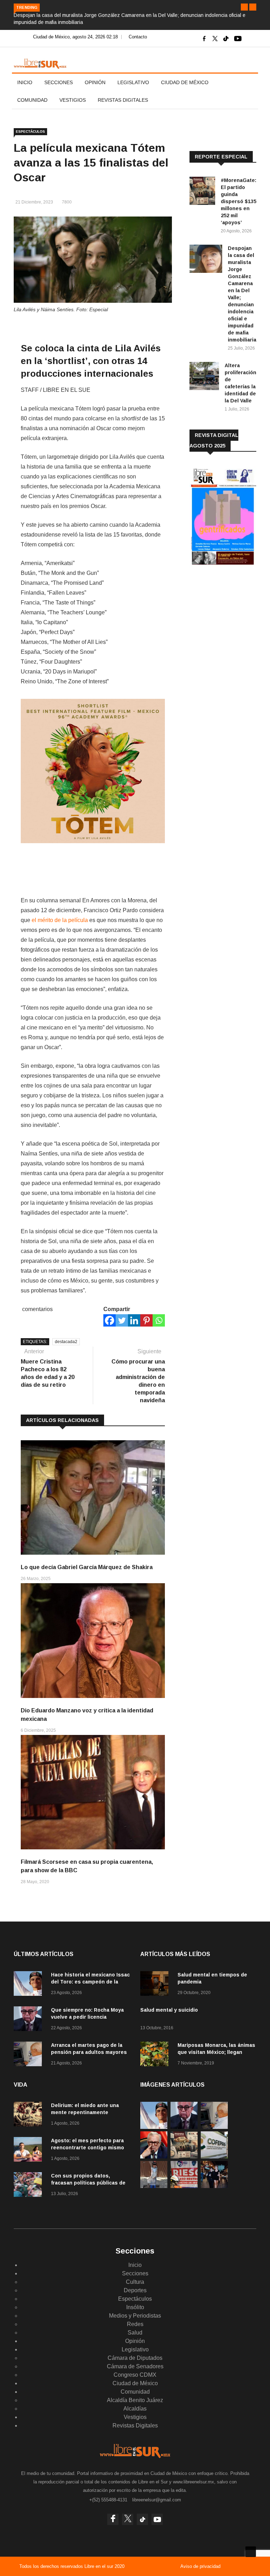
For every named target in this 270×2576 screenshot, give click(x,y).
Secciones (59, 82)
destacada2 (66, 1342)
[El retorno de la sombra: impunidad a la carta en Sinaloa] (154, 2157)
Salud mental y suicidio (169, 2010)
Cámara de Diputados (135, 2358)
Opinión (95, 82)
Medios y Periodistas (135, 2316)
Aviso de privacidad (200, 2566)
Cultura (135, 2282)
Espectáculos (30, 131)
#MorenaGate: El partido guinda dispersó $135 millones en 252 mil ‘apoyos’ (239, 201)
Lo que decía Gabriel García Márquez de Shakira (87, 1567)
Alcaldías (135, 2409)
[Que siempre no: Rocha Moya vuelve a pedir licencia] (30, 2020)
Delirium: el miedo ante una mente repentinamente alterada (85, 2112)
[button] (244, 7)
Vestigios (73, 100)
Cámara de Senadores (135, 2366)
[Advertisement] (230, 619)
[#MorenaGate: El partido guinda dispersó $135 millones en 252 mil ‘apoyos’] (202, 192)
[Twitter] (122, 1320)
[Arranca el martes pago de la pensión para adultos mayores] (30, 2055)
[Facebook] (110, 1320)
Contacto (138, 37)
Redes (135, 2324)
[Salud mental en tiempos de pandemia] (156, 1985)
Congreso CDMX (135, 2375)
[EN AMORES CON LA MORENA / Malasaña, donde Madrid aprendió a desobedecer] (214, 2186)
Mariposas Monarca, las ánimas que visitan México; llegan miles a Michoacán (216, 2052)
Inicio (25, 82)
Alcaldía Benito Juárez (135, 2400)
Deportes (135, 2290)
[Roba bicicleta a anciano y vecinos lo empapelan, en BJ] (154, 2186)
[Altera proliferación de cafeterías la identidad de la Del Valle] (204, 377)
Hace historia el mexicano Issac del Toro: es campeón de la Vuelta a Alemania (90, 1982)
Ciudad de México (185, 82)
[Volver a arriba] (251, 2552)
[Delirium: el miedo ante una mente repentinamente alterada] (30, 2115)
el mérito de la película (60, 920)
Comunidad (32, 100)
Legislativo (133, 82)
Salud (135, 2333)
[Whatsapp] (159, 1320)
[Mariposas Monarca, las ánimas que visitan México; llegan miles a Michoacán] (156, 2055)
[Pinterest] (146, 1320)
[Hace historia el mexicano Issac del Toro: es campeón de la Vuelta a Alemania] (30, 1985)
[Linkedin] (134, 1320)
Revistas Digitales (123, 100)
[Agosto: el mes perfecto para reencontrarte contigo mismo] (30, 2151)
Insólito (135, 2307)
